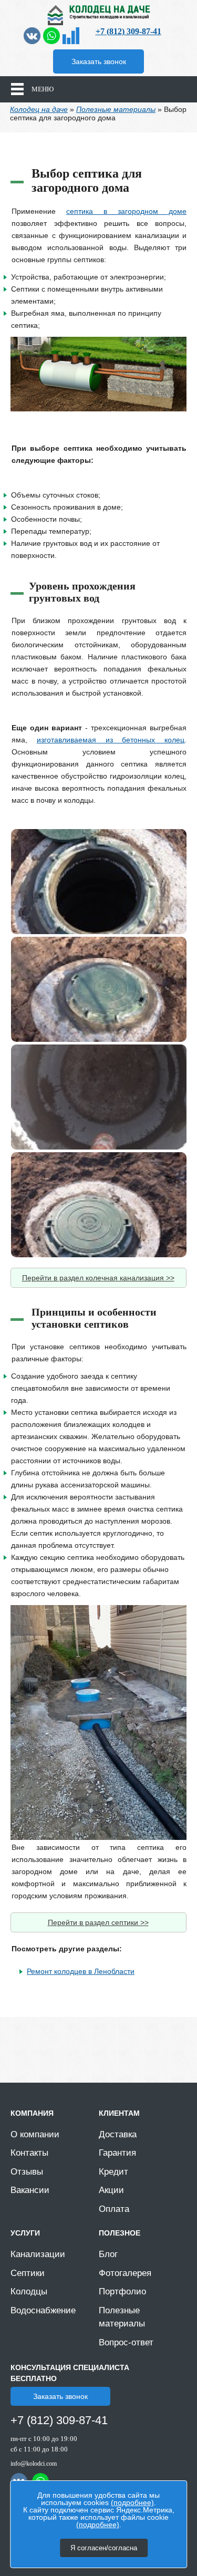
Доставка (118, 2134)
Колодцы (29, 2291)
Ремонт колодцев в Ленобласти (81, 1971)
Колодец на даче (39, 109)
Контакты (29, 2153)
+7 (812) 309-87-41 (128, 31)
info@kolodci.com (34, 2464)
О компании (35, 2134)
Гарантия (117, 2153)
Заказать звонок (99, 61)
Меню (43, 89)
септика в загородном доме (126, 211)
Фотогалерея (125, 2273)
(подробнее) (132, 2502)
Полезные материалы (116, 109)
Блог (108, 2254)
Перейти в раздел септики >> (98, 1922)
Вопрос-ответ (126, 2342)
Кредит (113, 2172)
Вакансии (30, 2190)
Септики (28, 2273)
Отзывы (27, 2172)
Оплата (114, 2209)
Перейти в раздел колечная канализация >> (98, 1278)
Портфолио (122, 2291)
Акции (111, 2190)
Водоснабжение (43, 2310)
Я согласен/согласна (104, 2548)
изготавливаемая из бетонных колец (111, 740)
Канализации (38, 2254)
